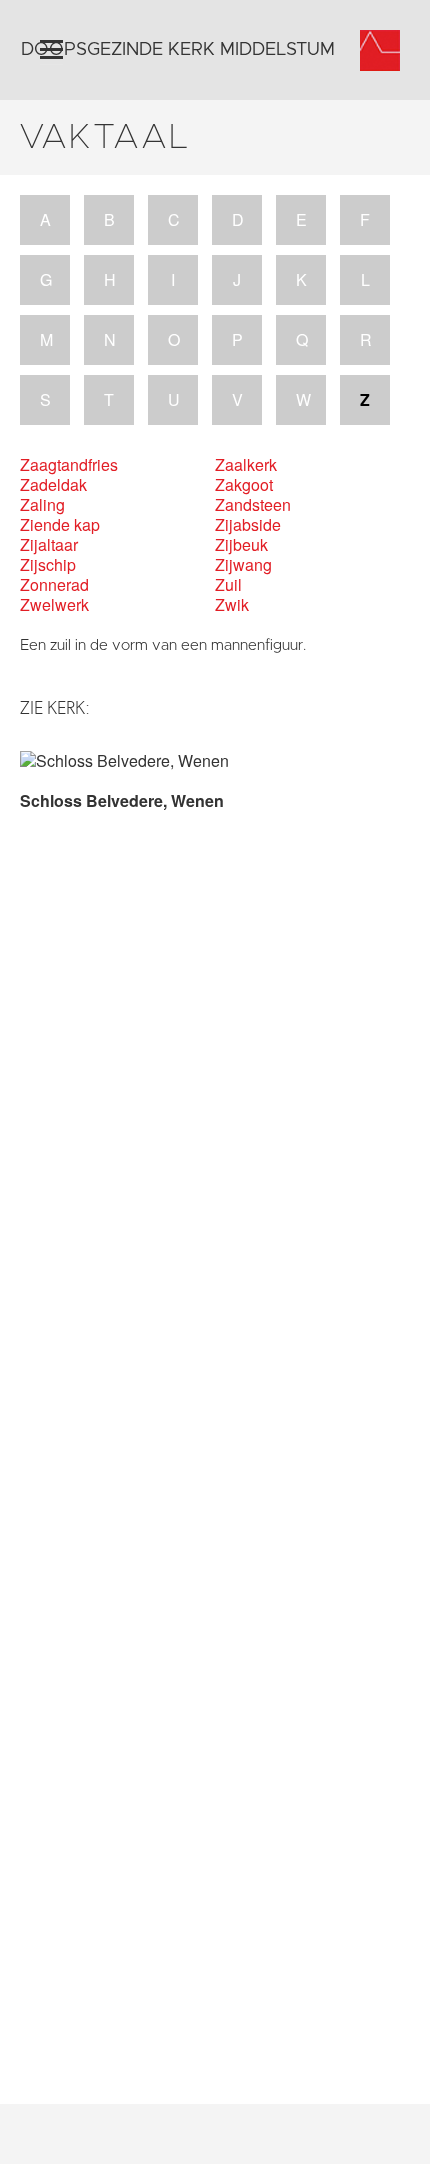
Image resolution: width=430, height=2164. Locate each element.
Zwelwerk (54, 605)
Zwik (232, 605)
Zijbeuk (241, 545)
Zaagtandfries (69, 465)
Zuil (228, 585)
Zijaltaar (49, 545)
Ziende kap (60, 525)
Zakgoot (244, 485)
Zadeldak (53, 485)
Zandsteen (253, 505)
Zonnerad (54, 585)
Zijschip (48, 565)
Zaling (42, 505)
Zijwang (243, 565)
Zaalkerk (246, 465)
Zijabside (248, 525)
